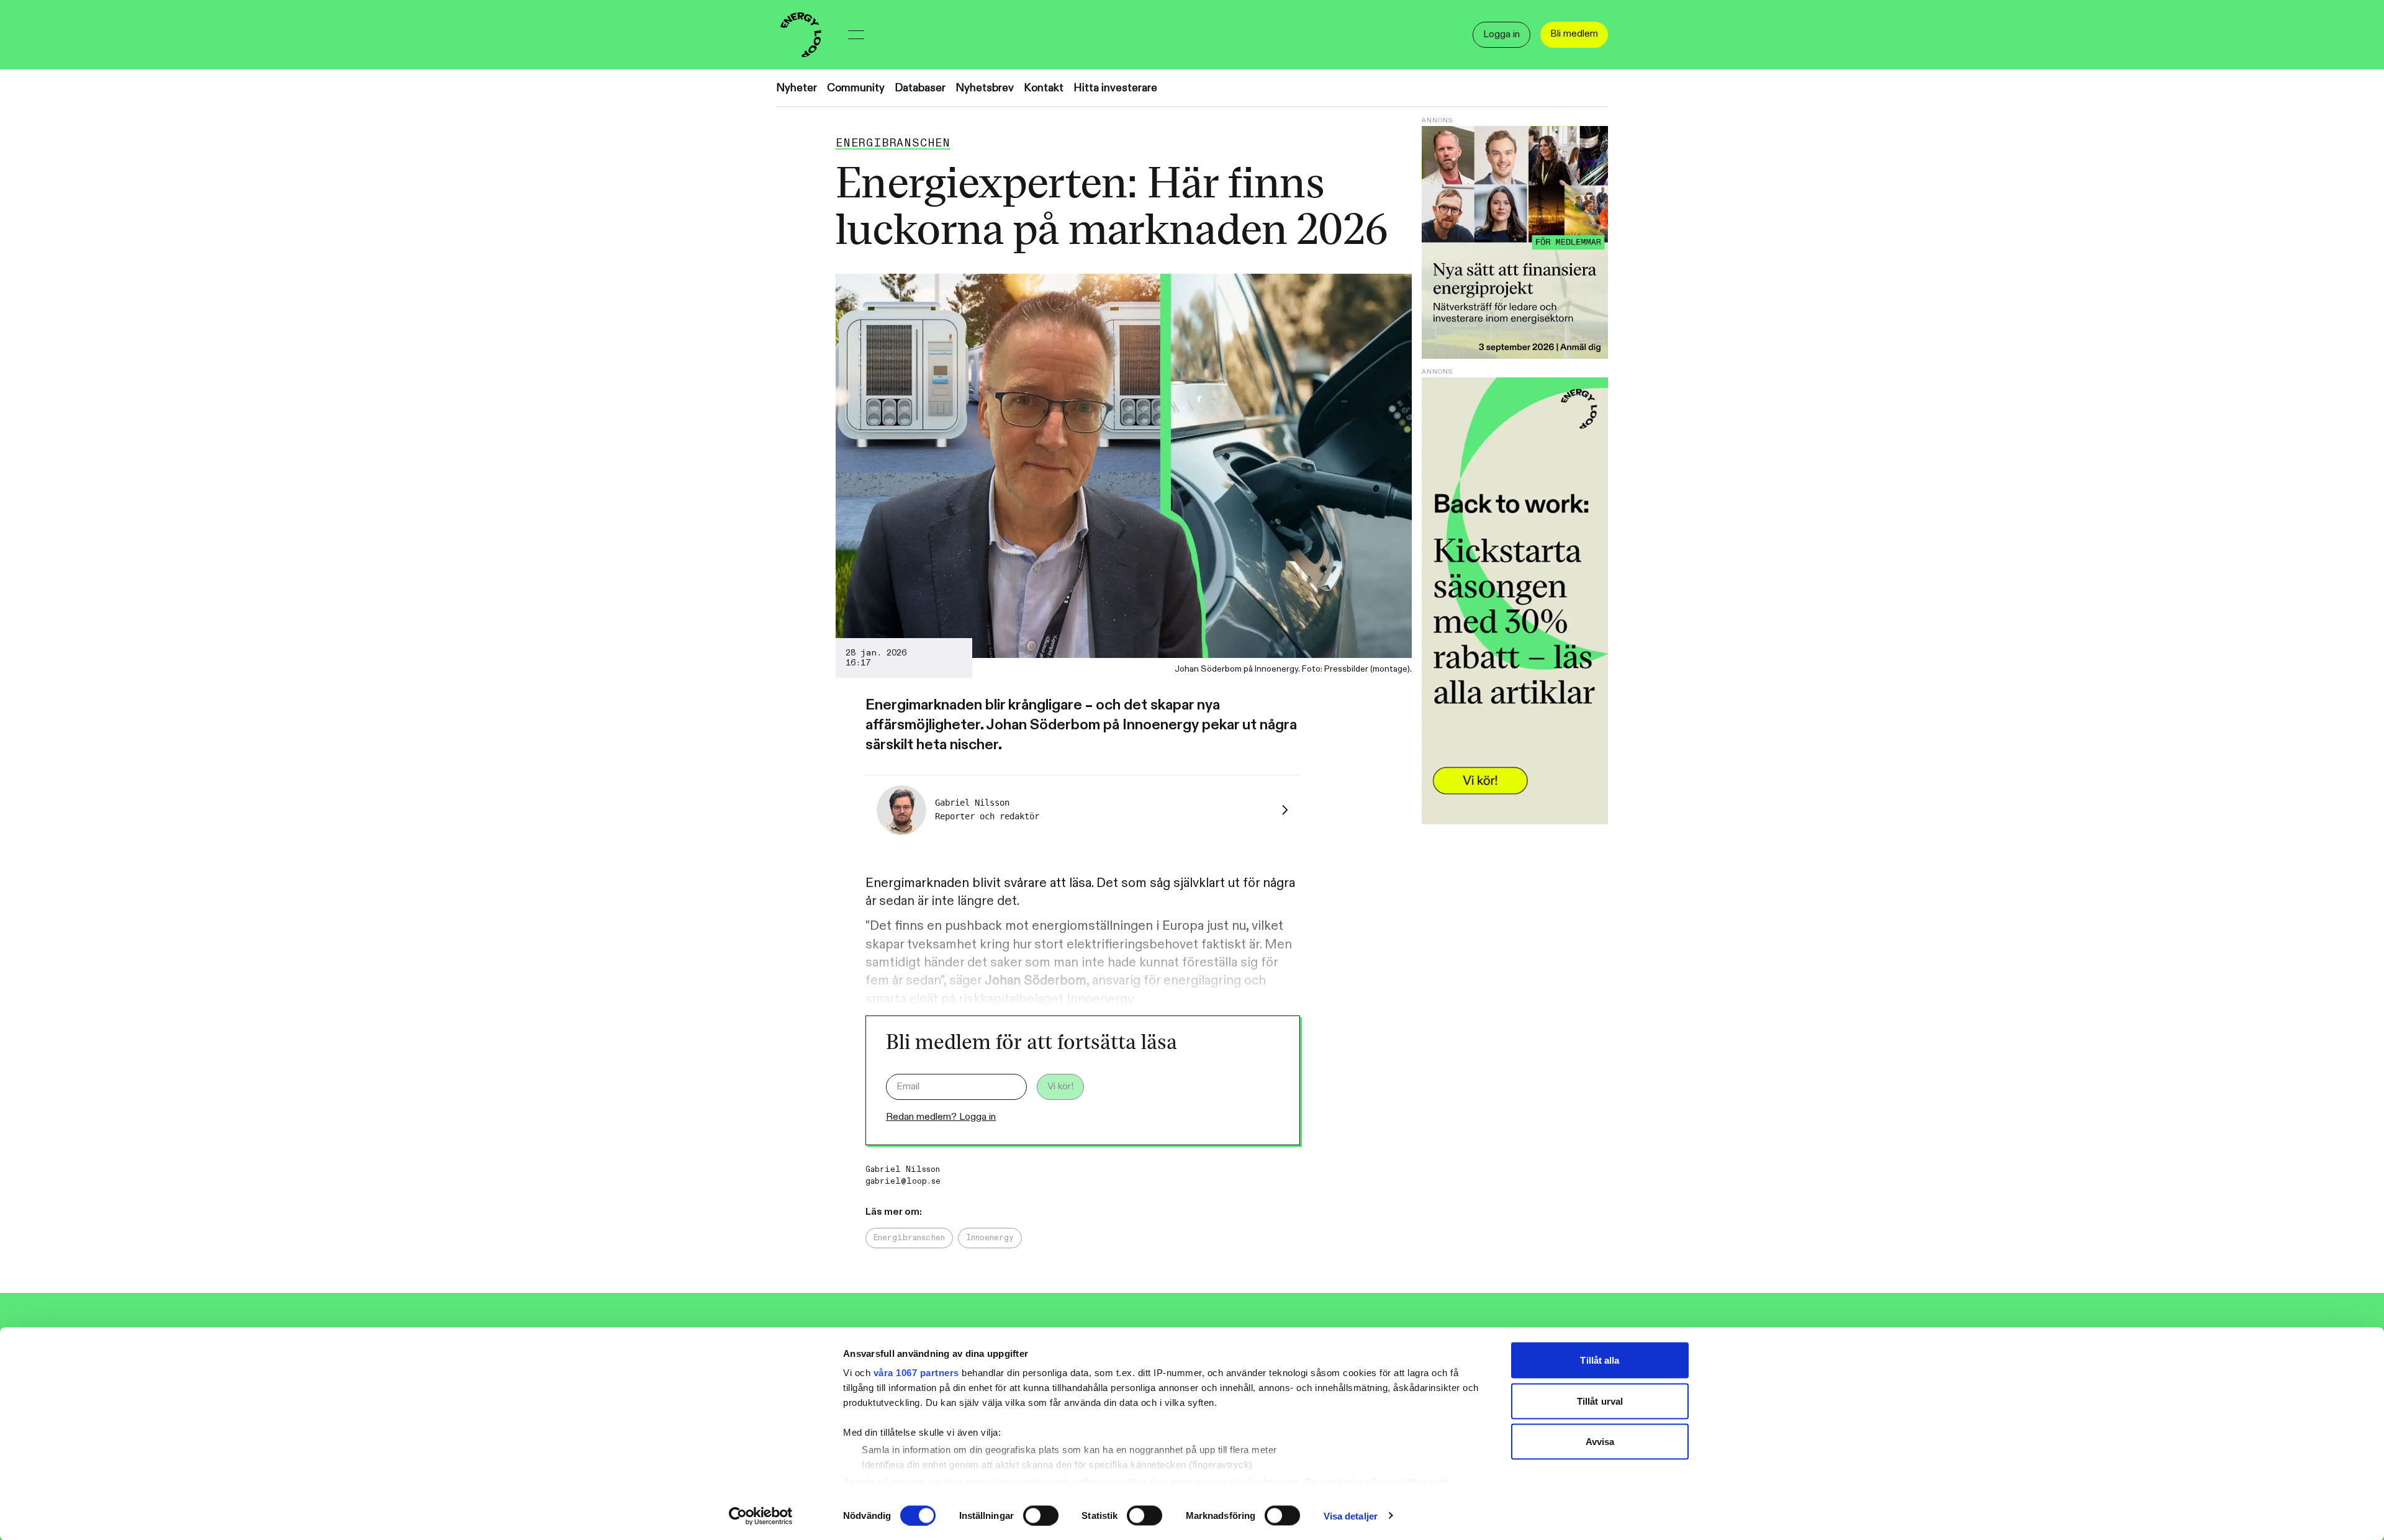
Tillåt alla (1600, 1360)
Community (856, 88)
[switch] (1041, 1515)
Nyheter (797, 88)
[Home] (801, 35)
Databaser (920, 88)
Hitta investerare (1115, 88)
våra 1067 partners (916, 1373)
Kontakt (1044, 88)
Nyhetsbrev (985, 88)
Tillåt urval (1600, 1401)
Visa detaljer (1351, 1515)
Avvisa (1600, 1442)
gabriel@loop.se (903, 1181)
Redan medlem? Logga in (941, 1117)
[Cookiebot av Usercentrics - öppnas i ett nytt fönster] (761, 1516)
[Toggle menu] (856, 35)
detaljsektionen (1263, 1481)
